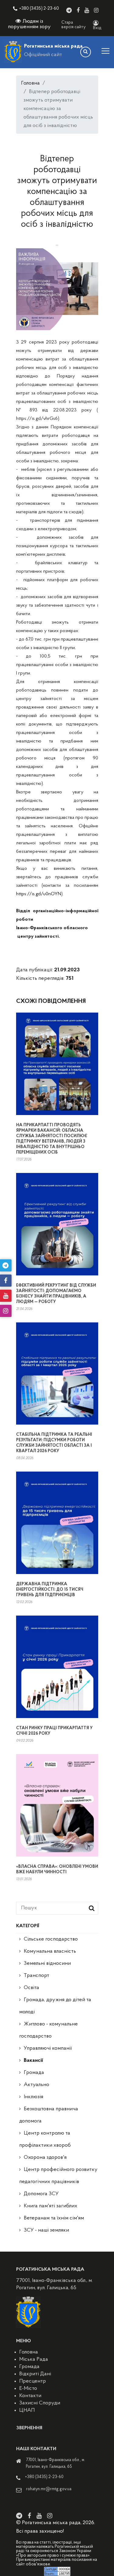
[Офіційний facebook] (78, 10)
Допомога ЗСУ (41, 2194)
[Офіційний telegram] (69, 10)
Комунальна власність (50, 1951)
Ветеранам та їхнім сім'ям (54, 2218)
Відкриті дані (35, 2374)
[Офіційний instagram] (96, 10)
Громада (34, 2073)
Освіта (31, 1988)
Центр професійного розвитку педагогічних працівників (58, 2176)
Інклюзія (33, 2097)
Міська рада (34, 2360)
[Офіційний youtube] (87, 10)
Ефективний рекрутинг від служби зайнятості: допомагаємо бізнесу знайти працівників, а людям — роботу (56, 1294)
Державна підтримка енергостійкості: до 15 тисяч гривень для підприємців (50, 1590)
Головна (30, 83)
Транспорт (36, 1976)
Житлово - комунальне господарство (48, 2030)
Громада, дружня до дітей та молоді (55, 2006)
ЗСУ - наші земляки (46, 2230)
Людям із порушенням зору (29, 24)
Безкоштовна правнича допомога (49, 2115)
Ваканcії (33, 2061)
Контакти (30, 2396)
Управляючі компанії (48, 2048)
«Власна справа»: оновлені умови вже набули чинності (57, 1869)
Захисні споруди (40, 2403)
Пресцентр (33, 2381)
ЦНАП (27, 2410)
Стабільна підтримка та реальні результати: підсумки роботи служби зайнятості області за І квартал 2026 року (54, 1443)
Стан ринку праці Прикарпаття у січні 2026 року (54, 1731)
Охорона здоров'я (45, 2158)
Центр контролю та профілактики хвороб (45, 2139)
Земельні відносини (47, 1964)
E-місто (28, 2389)
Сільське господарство (51, 1939)
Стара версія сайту (74, 25)
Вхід (97, 28)
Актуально (36, 2085)
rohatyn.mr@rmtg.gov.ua (49, 2489)
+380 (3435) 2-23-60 (39, 9)
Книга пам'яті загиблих (50, 2206)
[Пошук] (86, 52)
